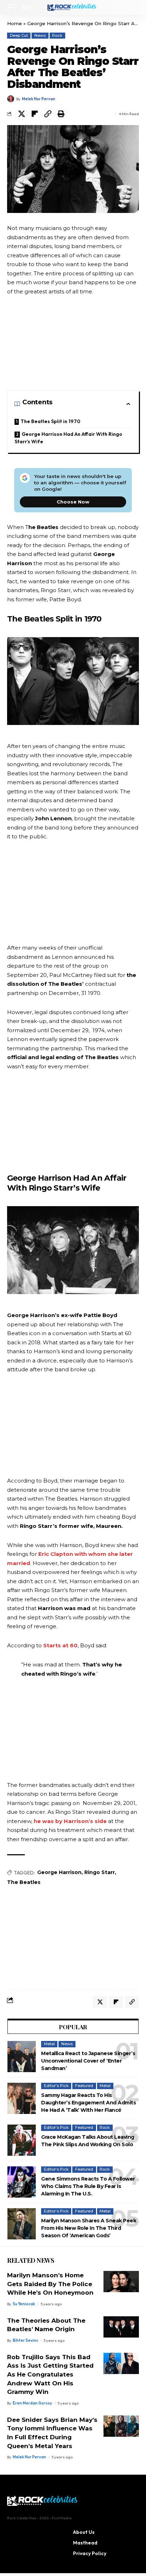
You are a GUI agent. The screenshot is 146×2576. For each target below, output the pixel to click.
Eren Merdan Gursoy (32, 2403)
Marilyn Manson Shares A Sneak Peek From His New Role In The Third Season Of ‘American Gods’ (89, 2228)
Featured (84, 2086)
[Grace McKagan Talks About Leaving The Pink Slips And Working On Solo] (22, 2140)
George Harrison (59, 1872)
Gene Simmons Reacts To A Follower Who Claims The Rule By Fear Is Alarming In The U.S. (88, 2186)
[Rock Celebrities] (73, 7)
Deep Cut (19, 35)
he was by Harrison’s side (70, 1821)
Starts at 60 (60, 1645)
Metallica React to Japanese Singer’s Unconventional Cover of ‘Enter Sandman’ (88, 2061)
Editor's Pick (56, 2086)
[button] (13, 7)
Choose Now (73, 502)
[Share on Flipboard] (35, 114)
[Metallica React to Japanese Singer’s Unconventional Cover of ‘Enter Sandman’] (22, 2057)
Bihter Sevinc (26, 2340)
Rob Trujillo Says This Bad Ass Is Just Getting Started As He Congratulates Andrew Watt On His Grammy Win (50, 2375)
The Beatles (24, 1882)
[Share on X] (22, 114)
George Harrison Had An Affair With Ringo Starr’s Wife (68, 438)
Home (15, 23)
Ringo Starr (100, 1872)
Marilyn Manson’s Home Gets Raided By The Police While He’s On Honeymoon (50, 2284)
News (40, 35)
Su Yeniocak (24, 2304)
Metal (49, 2044)
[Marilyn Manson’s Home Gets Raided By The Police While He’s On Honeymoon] (121, 2282)
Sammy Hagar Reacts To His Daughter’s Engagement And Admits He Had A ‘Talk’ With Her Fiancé (88, 2103)
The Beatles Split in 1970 (50, 421)
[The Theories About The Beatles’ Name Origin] (121, 2327)
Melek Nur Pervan (39, 99)
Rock (57, 35)
